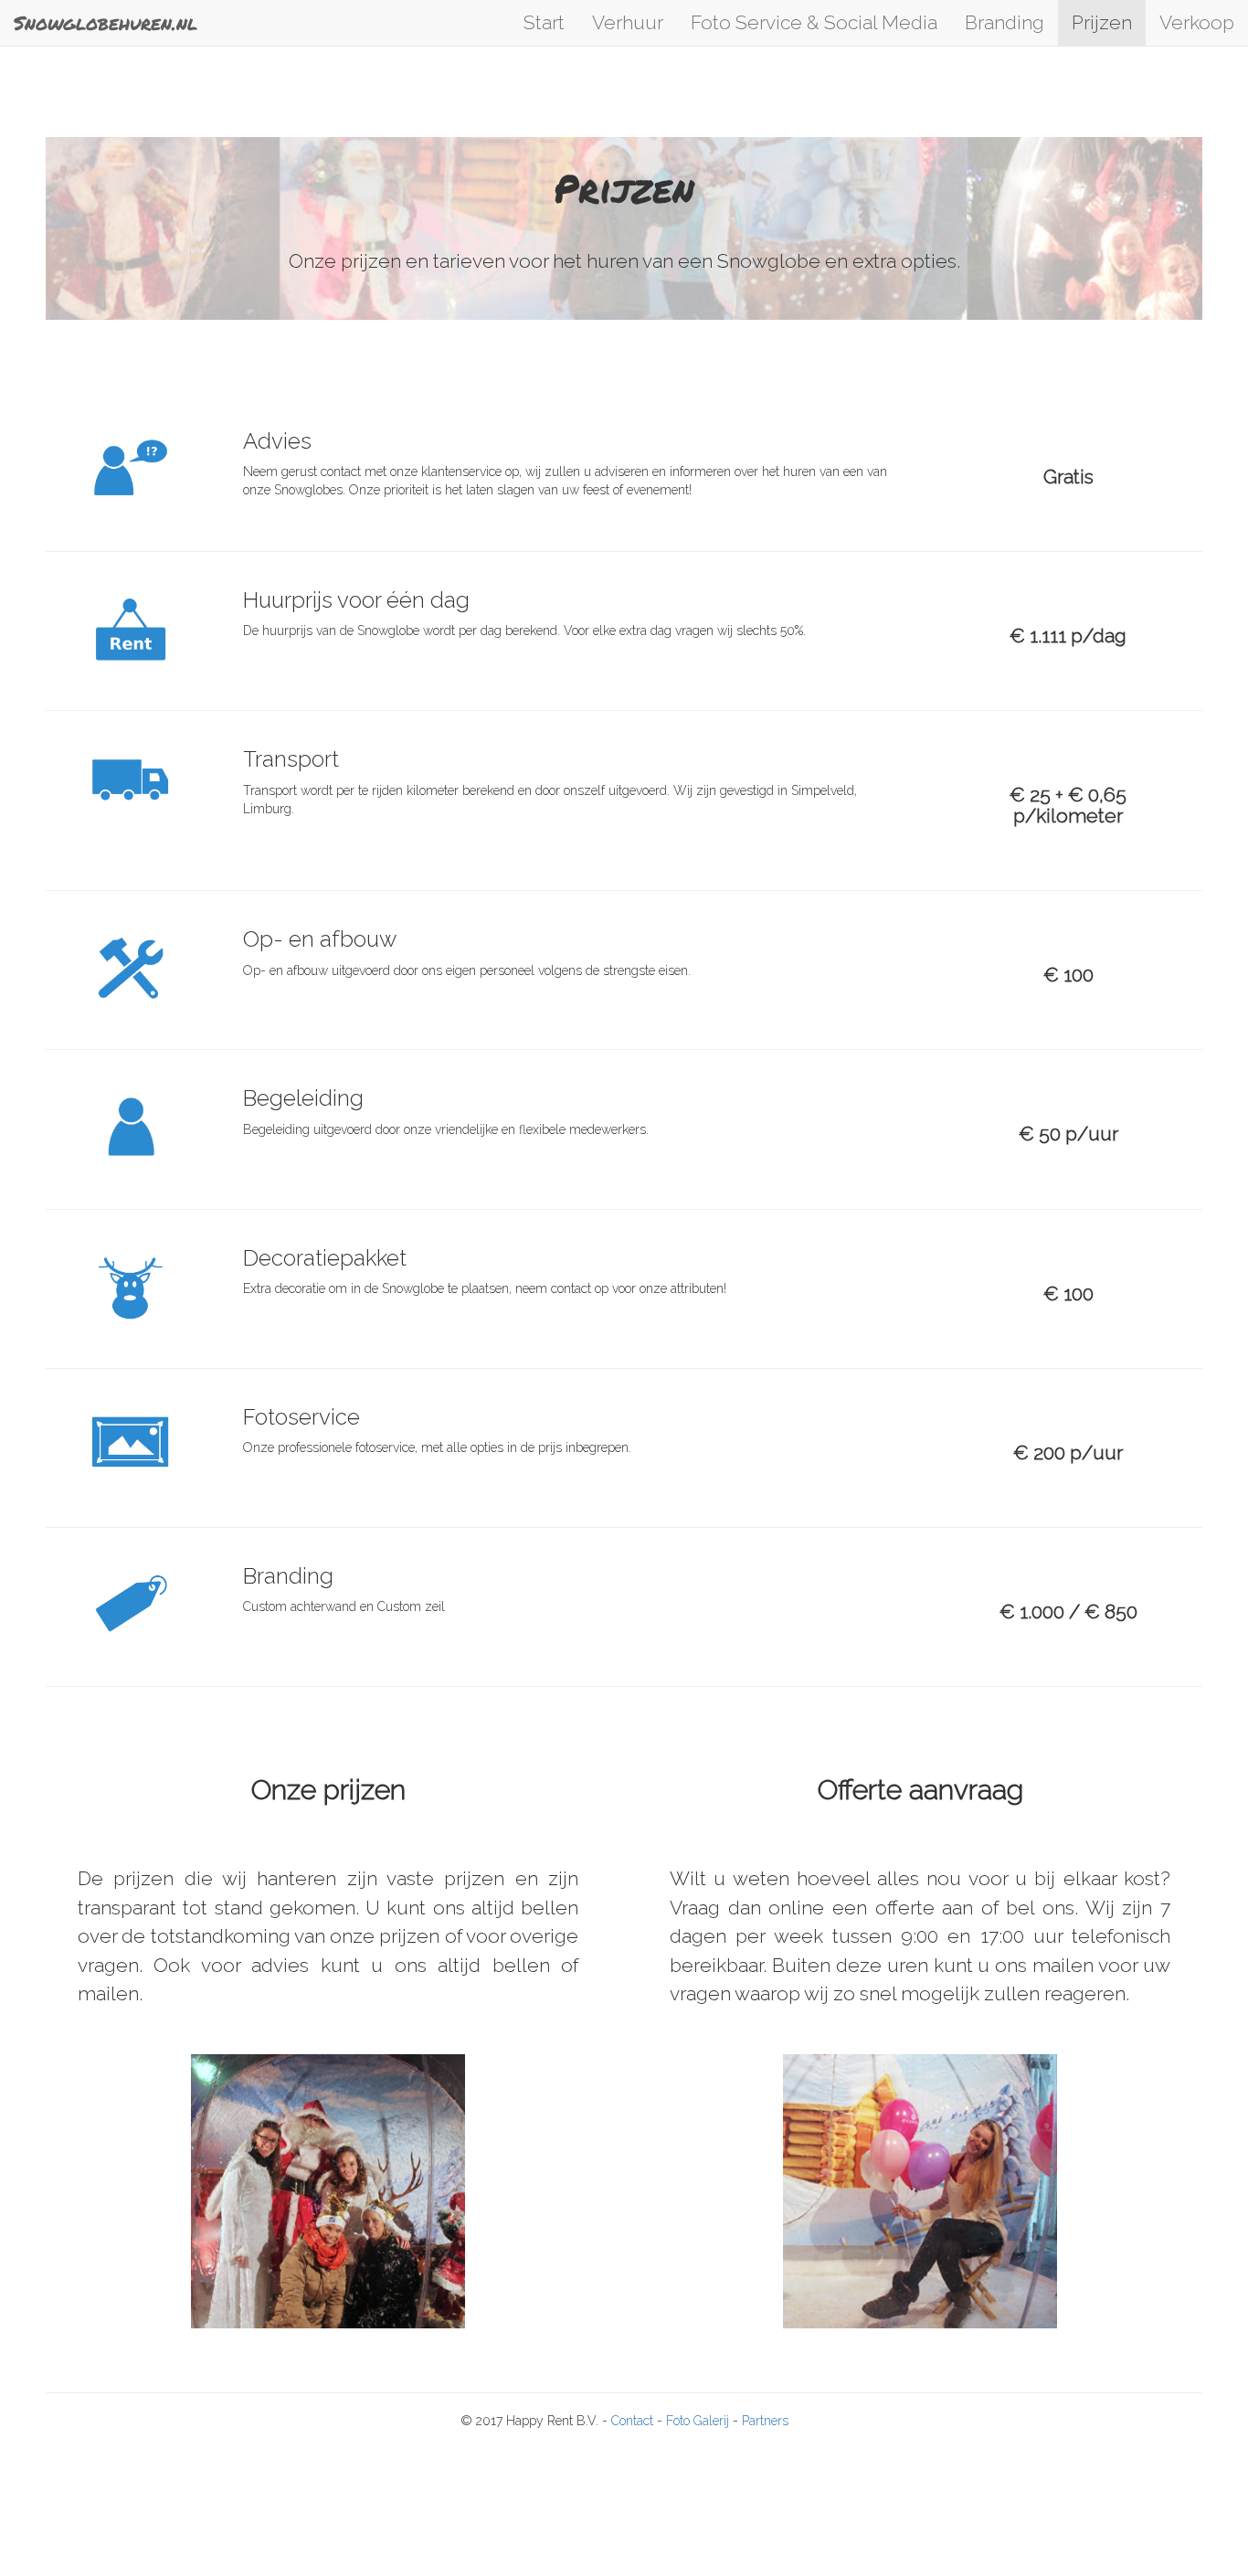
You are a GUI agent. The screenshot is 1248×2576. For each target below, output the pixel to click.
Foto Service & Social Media (814, 22)
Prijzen (1102, 22)
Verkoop (1197, 22)
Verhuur (628, 22)
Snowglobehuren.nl (106, 23)
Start (544, 22)
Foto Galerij (699, 2421)
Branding (1005, 22)
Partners (765, 2421)
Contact (634, 2421)
